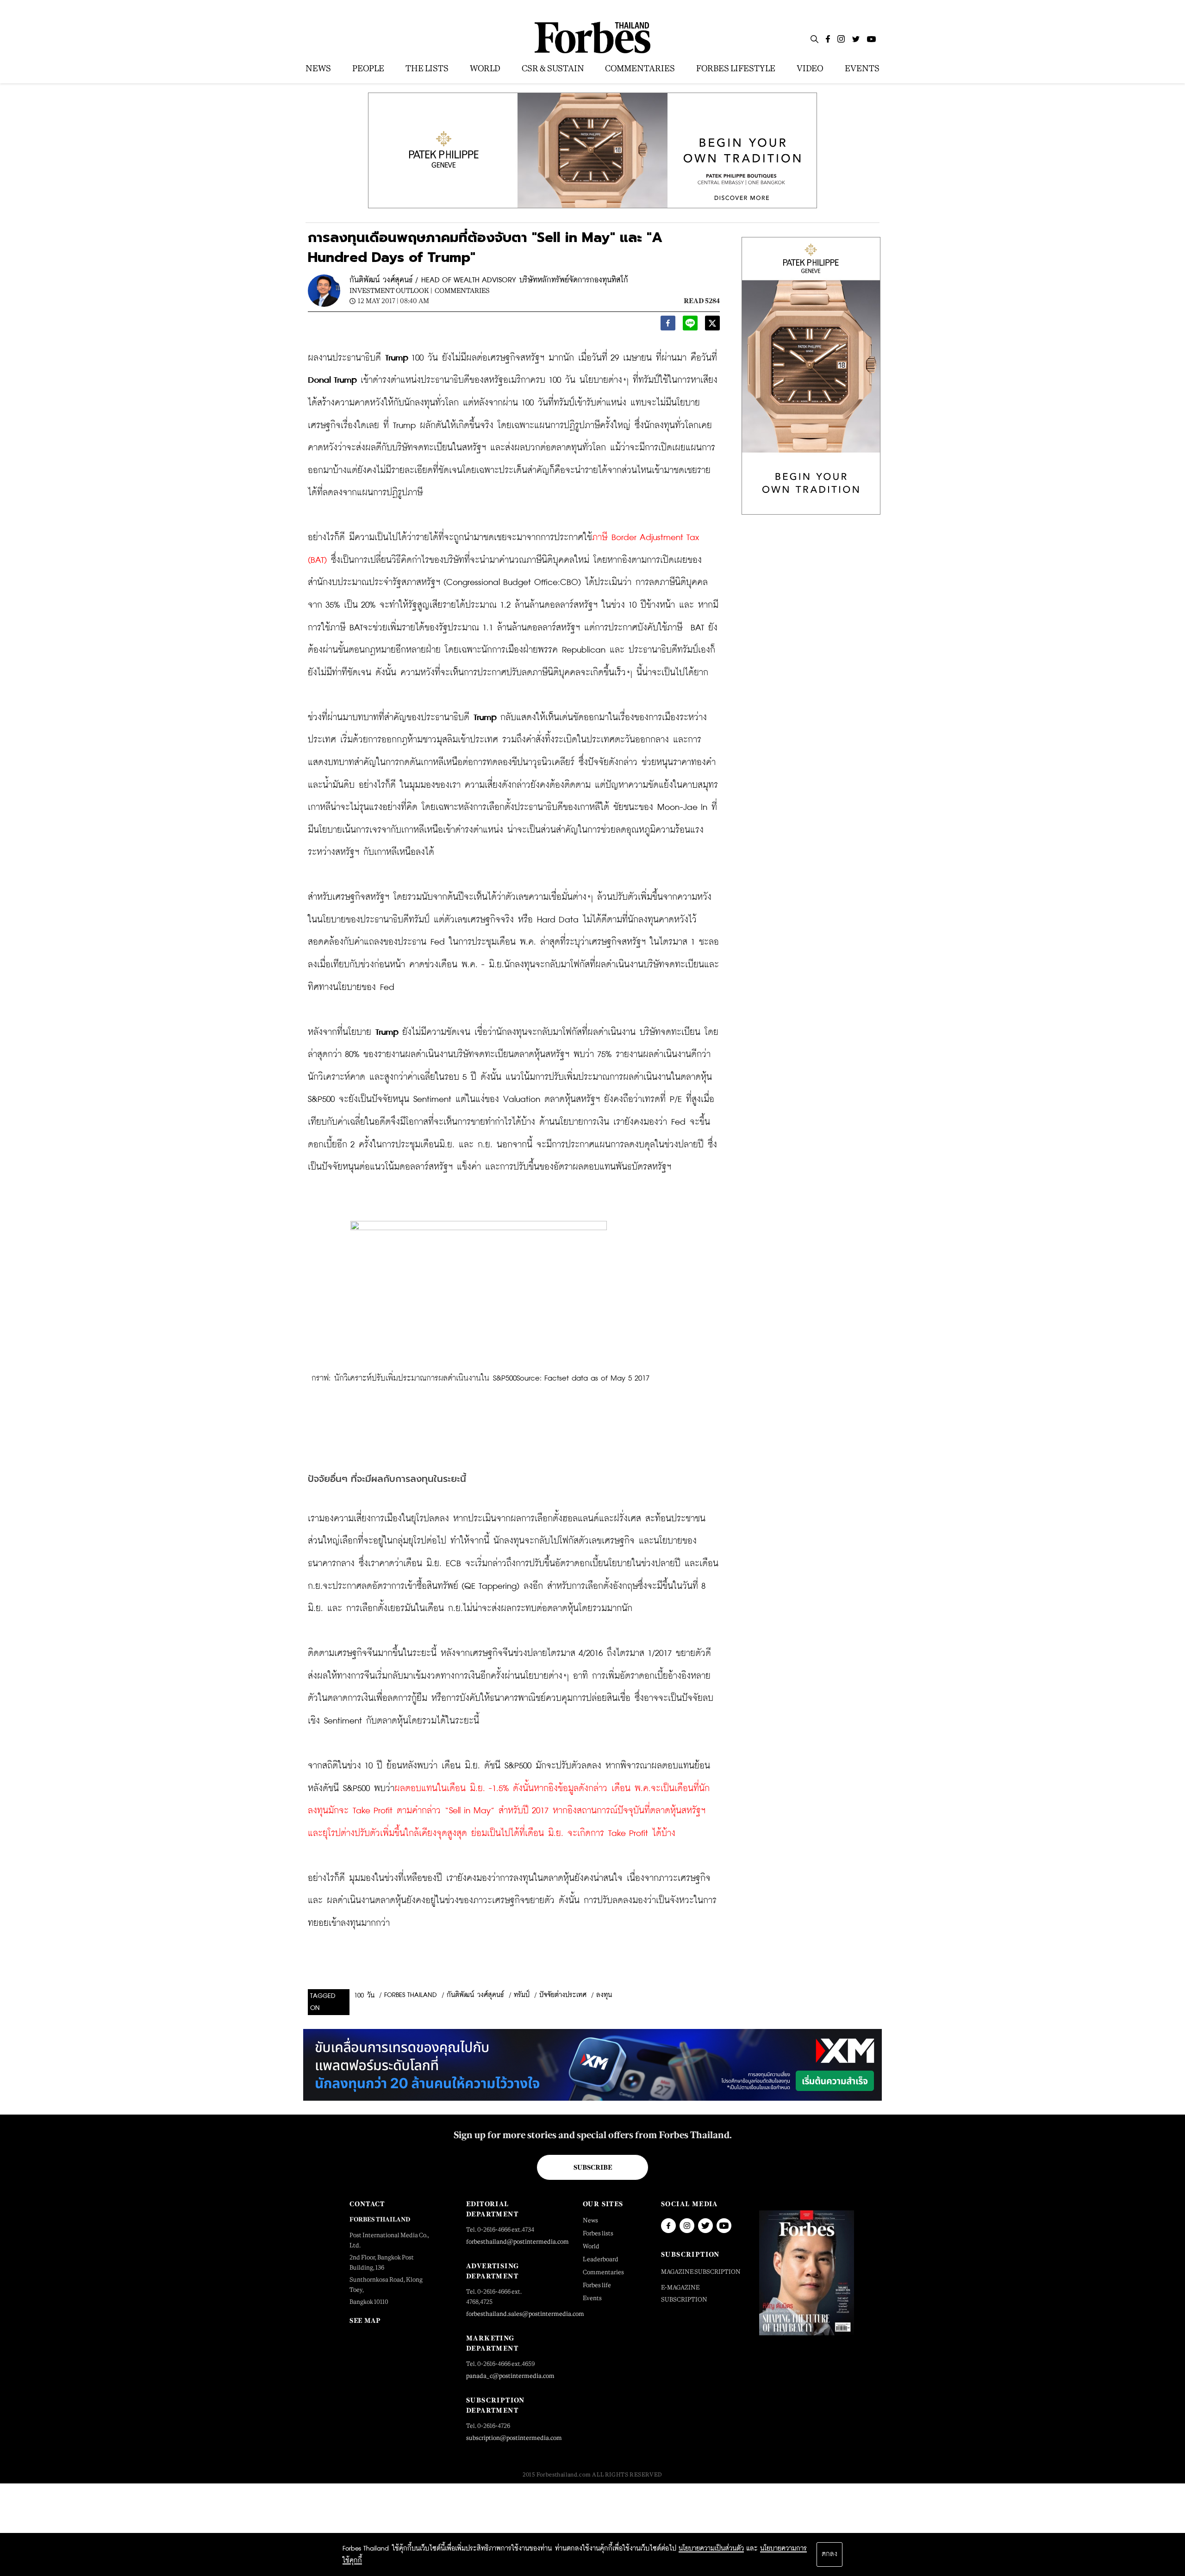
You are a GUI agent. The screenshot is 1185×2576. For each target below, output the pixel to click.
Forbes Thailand (411, 1995)
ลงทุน (604, 1995)
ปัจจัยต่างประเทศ (563, 1995)
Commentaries (462, 290)
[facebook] (668, 326)
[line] (690, 326)
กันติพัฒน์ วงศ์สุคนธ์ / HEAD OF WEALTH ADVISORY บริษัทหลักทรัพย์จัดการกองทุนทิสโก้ (489, 280)
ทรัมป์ (522, 1995)
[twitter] (712, 326)
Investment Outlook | (391, 290)
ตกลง (829, 2554)
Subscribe (593, 2167)
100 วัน (364, 1996)
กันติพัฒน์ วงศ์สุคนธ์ (475, 1995)
